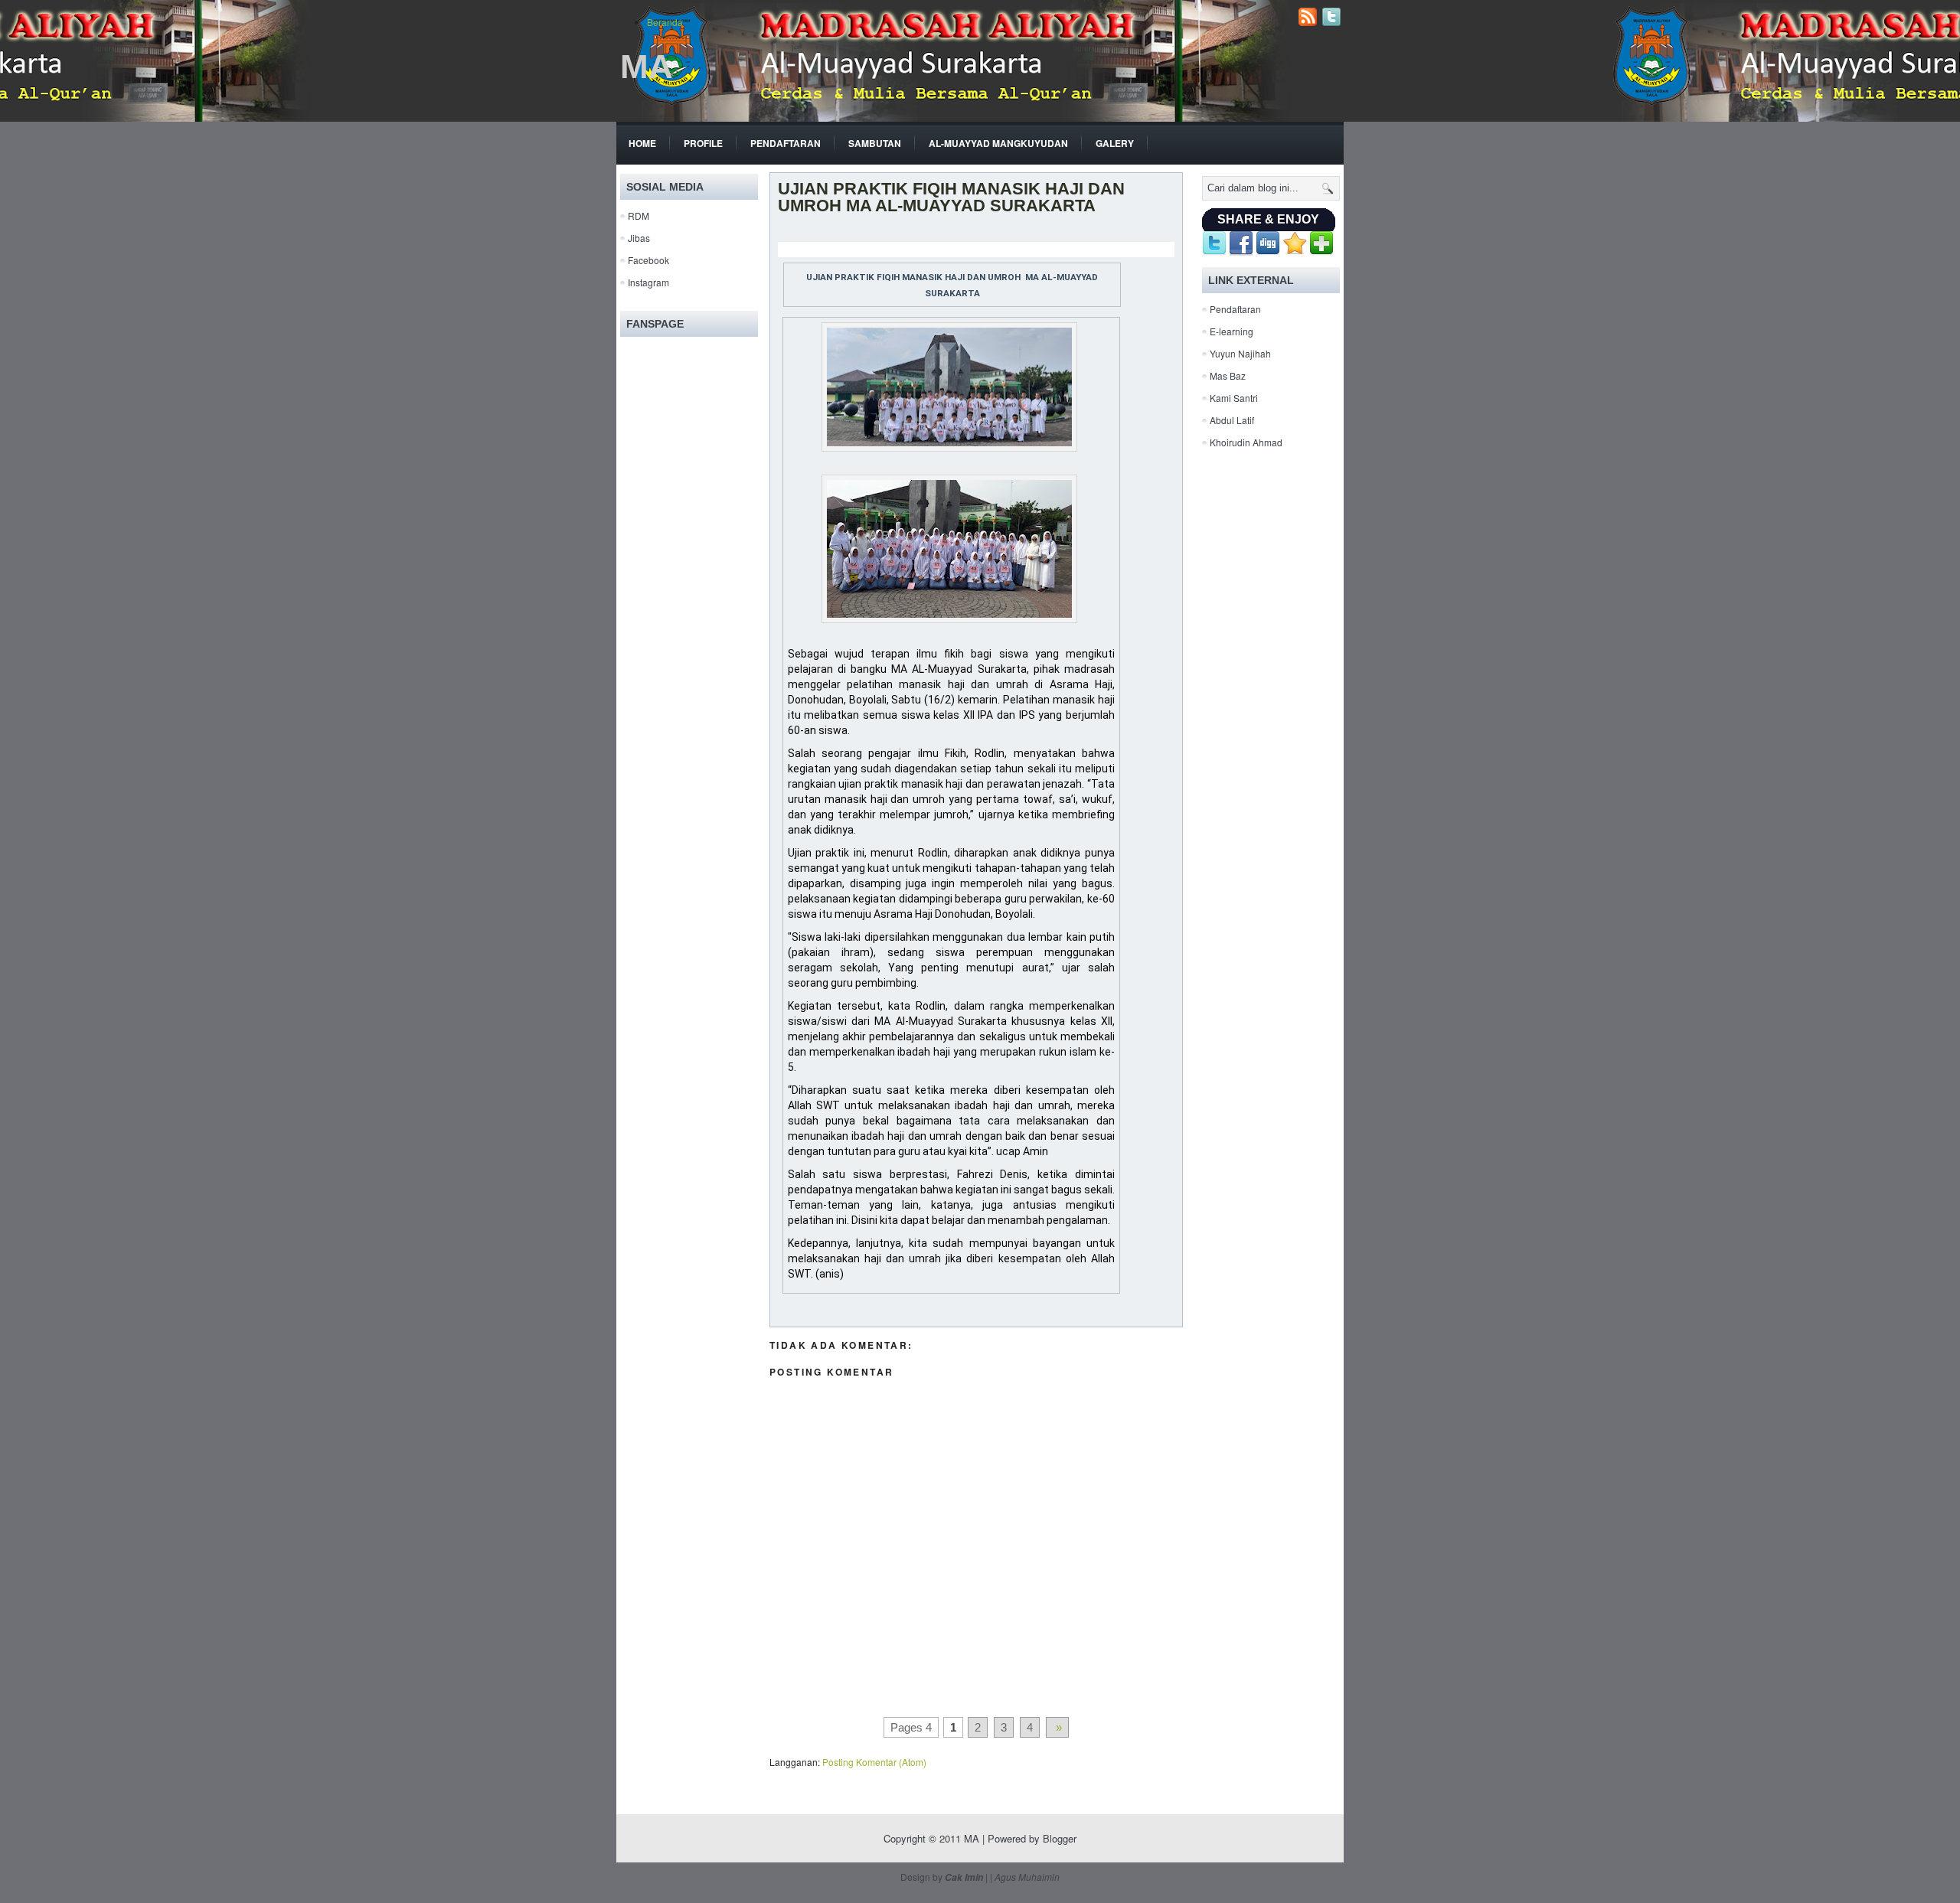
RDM (639, 215)
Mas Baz (1228, 375)
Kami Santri (1234, 398)
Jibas (639, 238)
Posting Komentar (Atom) (874, 1762)
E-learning (1232, 331)
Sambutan (875, 143)
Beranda (665, 22)
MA (647, 66)
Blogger (1060, 1838)
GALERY (1115, 143)
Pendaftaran (786, 143)
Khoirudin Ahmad (1246, 442)
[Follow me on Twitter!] (1333, 22)
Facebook (648, 260)
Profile (703, 143)
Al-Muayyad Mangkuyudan (998, 143)
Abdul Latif (1232, 420)
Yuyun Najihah (1240, 353)
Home (642, 143)
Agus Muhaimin (1027, 1877)
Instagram (648, 282)
